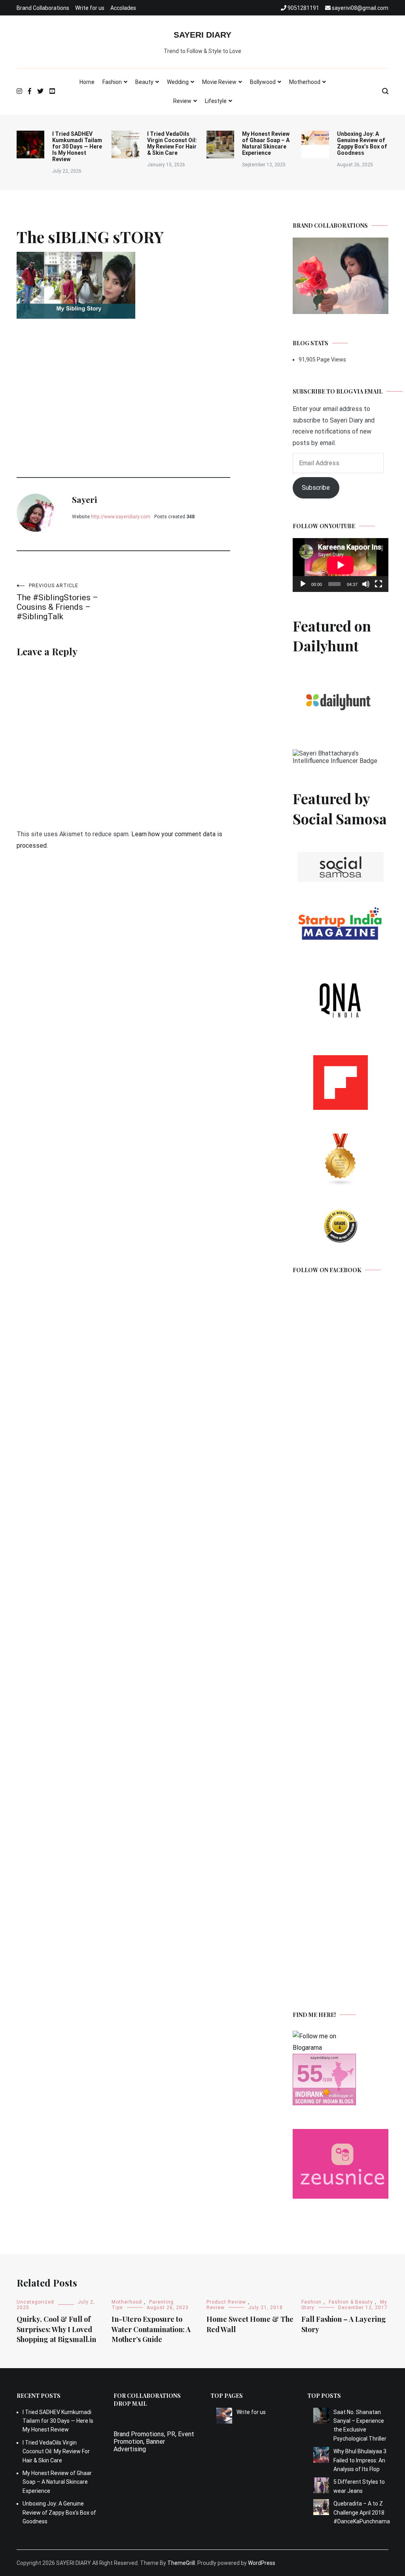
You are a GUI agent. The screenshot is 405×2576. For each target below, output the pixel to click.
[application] (341, 565)
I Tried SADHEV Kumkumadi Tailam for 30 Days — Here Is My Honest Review (77, 146)
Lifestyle (216, 101)
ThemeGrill (181, 2563)
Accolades (123, 8)
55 (310, 2073)
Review (182, 101)
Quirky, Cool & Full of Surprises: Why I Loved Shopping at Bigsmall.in (56, 2329)
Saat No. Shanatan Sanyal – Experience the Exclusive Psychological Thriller (360, 2425)
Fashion (112, 82)
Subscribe (316, 488)
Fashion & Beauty (351, 2302)
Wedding (178, 82)
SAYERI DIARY (202, 35)
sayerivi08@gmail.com (145, 2427)
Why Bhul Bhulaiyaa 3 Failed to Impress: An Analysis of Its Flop (360, 2460)
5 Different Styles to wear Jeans (359, 2486)
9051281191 (131, 2419)
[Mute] (366, 584)
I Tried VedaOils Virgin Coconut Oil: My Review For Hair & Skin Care (172, 143)
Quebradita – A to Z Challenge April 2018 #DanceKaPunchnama (361, 2512)
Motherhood (305, 82)
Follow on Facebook (327, 1270)
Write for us (90, 8)
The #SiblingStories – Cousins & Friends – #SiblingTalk (57, 602)
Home (87, 82)
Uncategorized (35, 2302)
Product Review (226, 2302)
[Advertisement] (123, 382)
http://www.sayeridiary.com (121, 517)
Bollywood (263, 82)
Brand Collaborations (43, 8)
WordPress (262, 2563)
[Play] (303, 584)
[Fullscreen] (379, 584)
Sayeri (84, 499)
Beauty (144, 82)
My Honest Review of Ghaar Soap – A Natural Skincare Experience (266, 143)
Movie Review (219, 82)
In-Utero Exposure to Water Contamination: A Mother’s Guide (151, 2329)
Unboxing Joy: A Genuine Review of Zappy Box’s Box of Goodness (362, 143)
